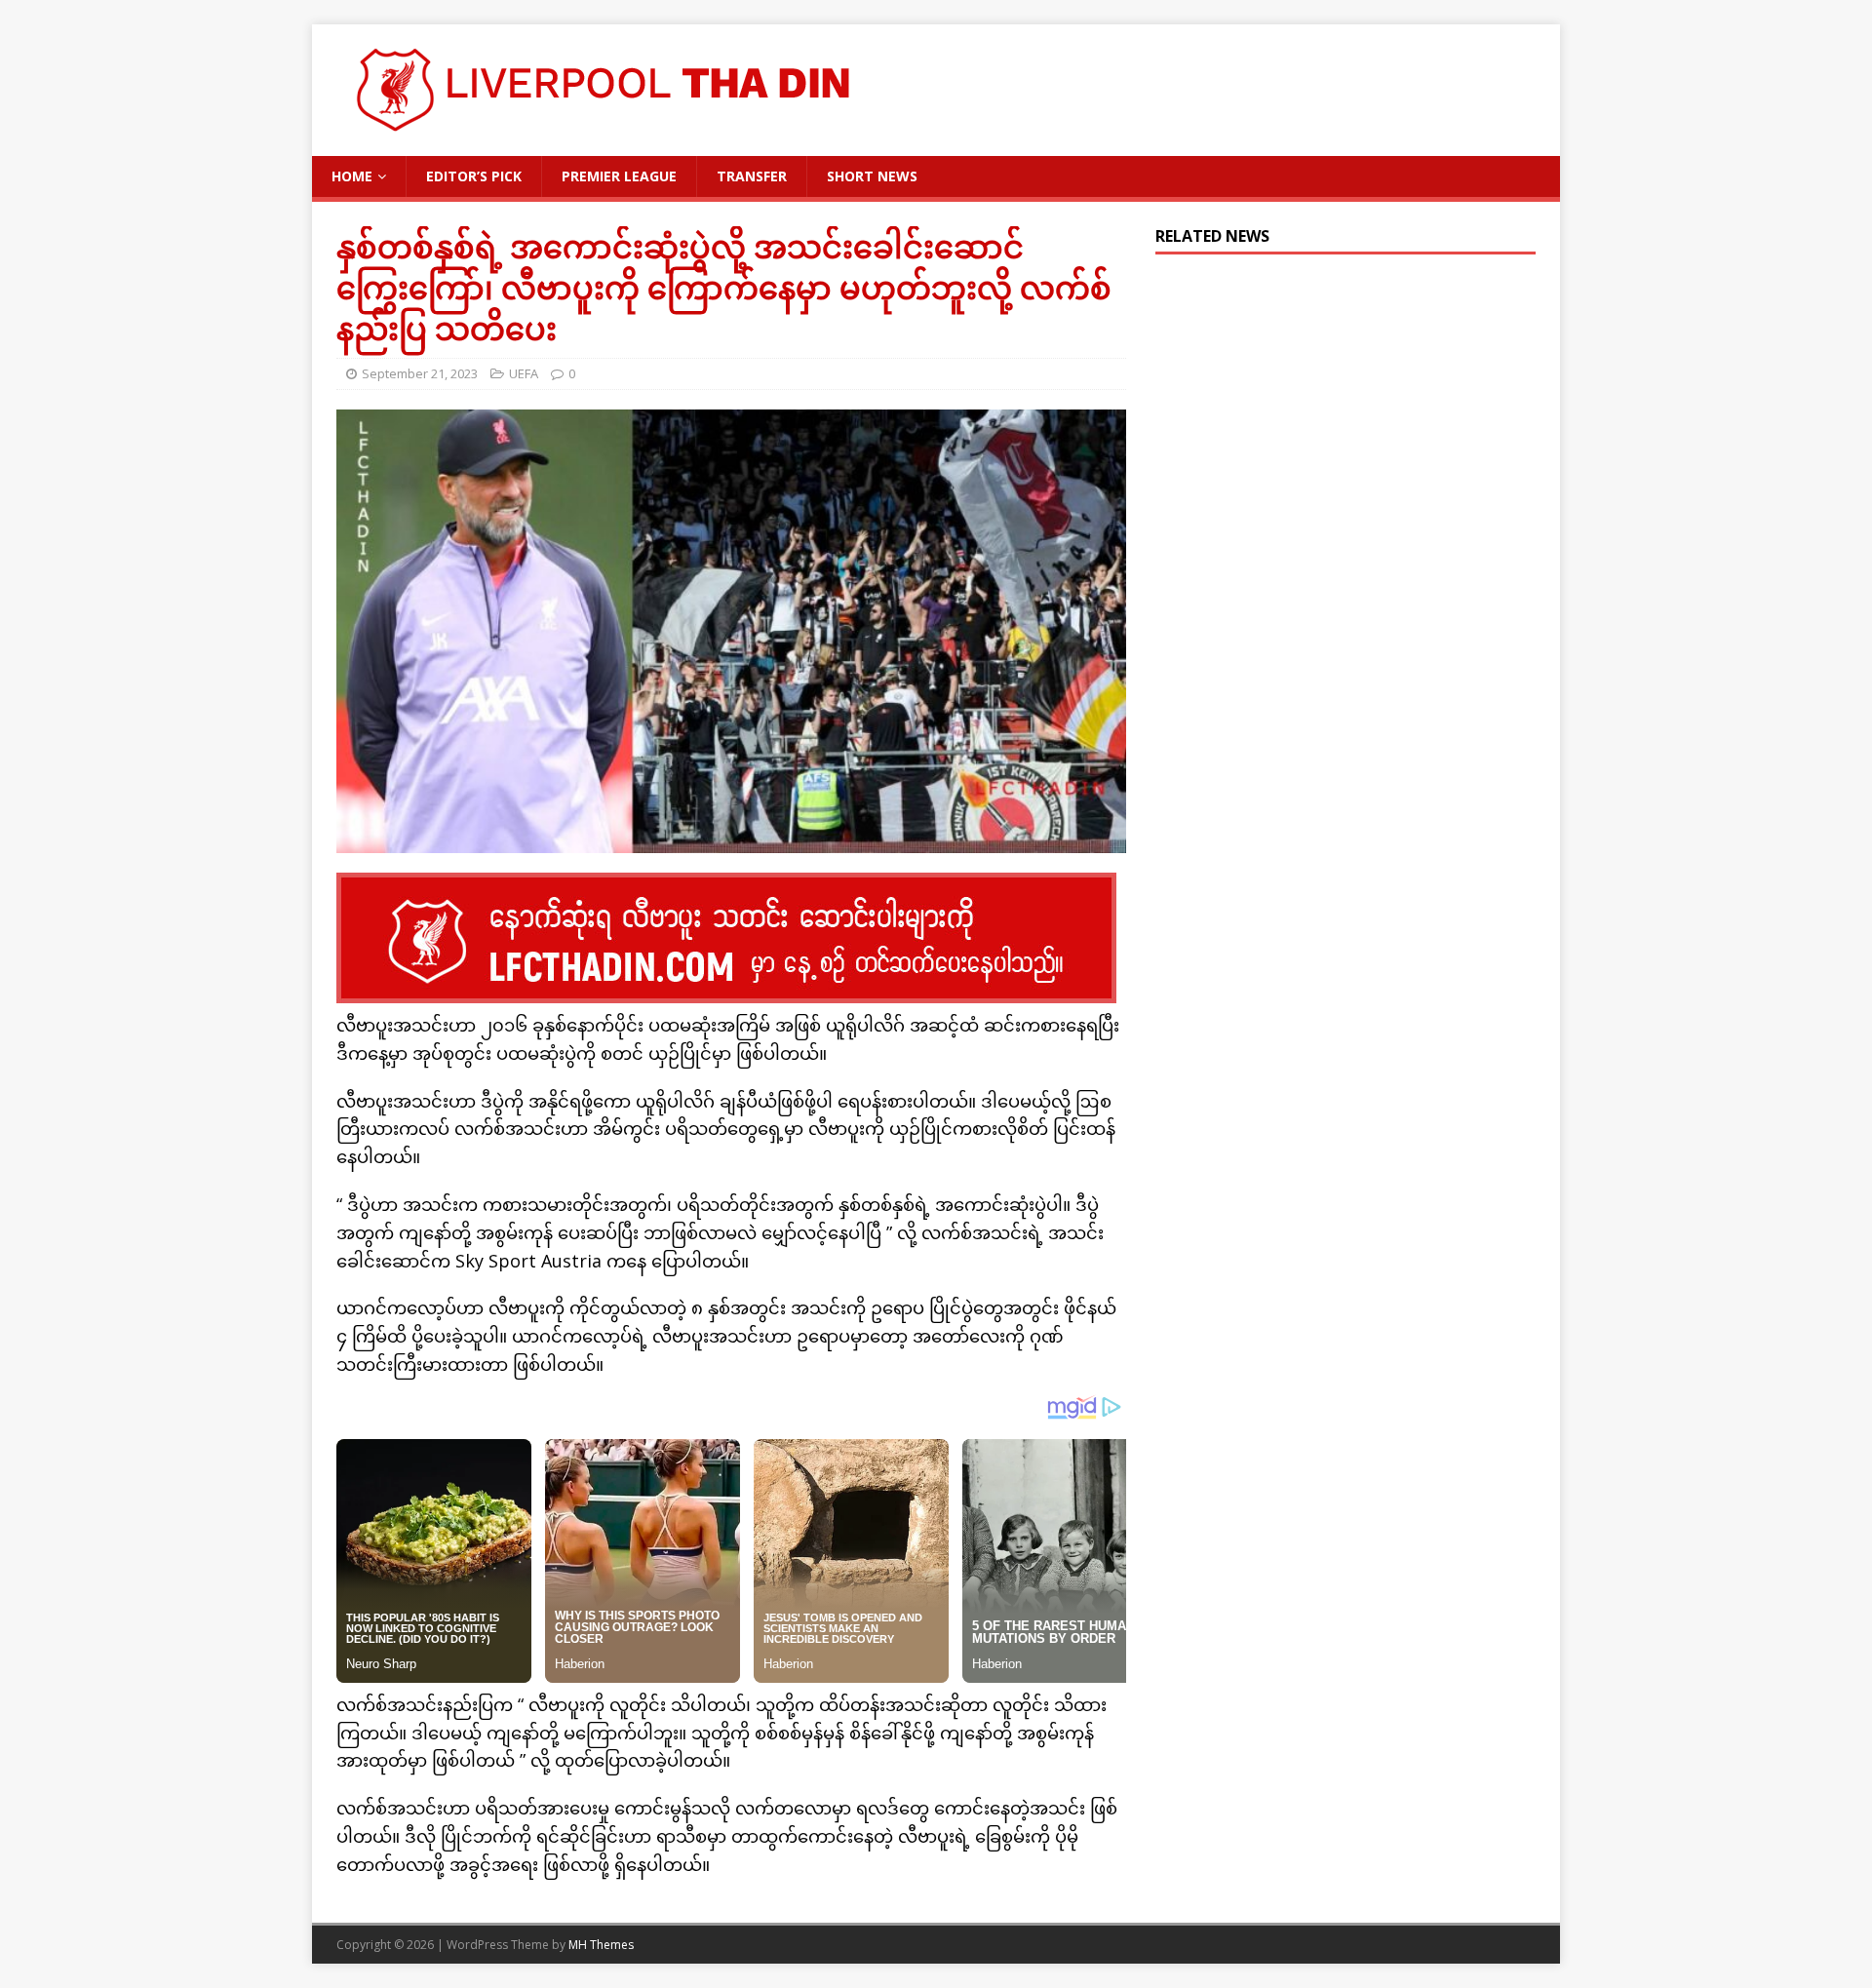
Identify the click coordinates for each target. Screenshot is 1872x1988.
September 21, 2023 (420, 373)
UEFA (524, 373)
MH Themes (601, 1945)
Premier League (619, 176)
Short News (872, 176)
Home (352, 176)
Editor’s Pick (474, 176)
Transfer (752, 176)
